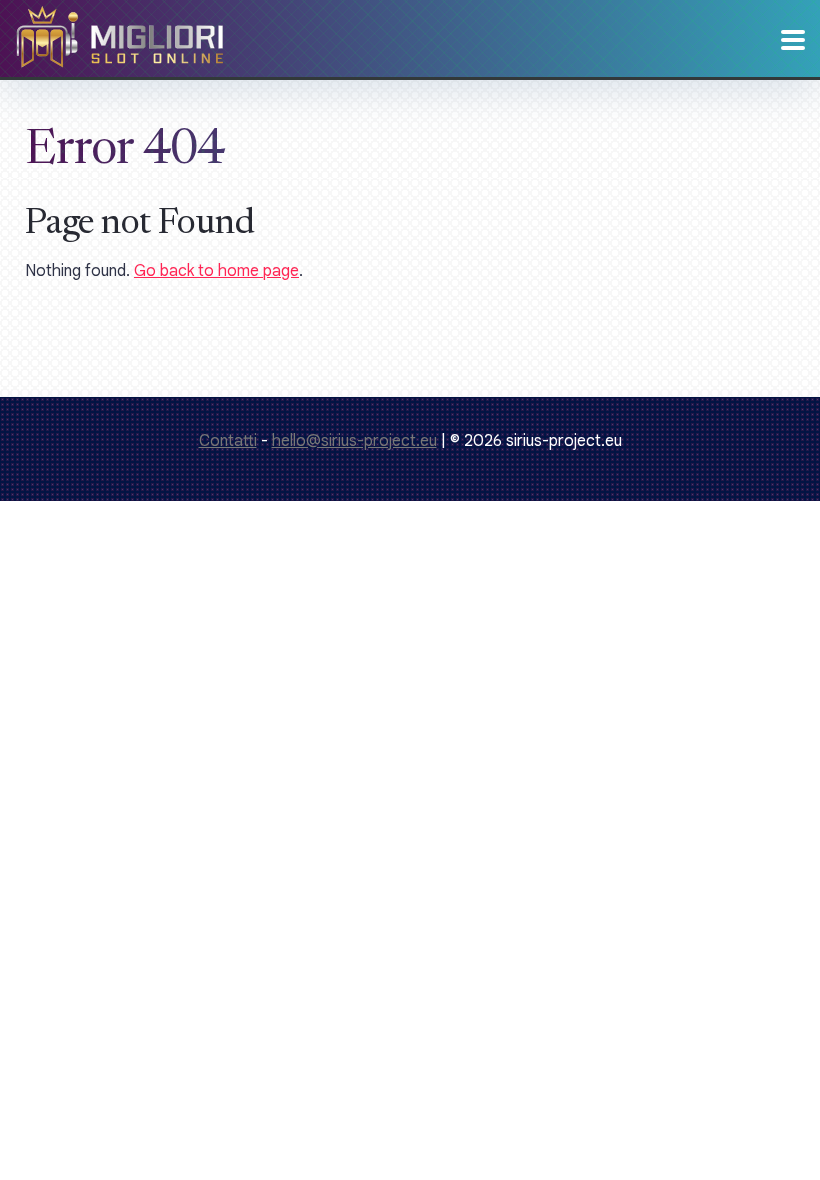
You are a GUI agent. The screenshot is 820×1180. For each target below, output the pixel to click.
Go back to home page (216, 271)
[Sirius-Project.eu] (120, 52)
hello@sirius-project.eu (354, 441)
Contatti (228, 441)
